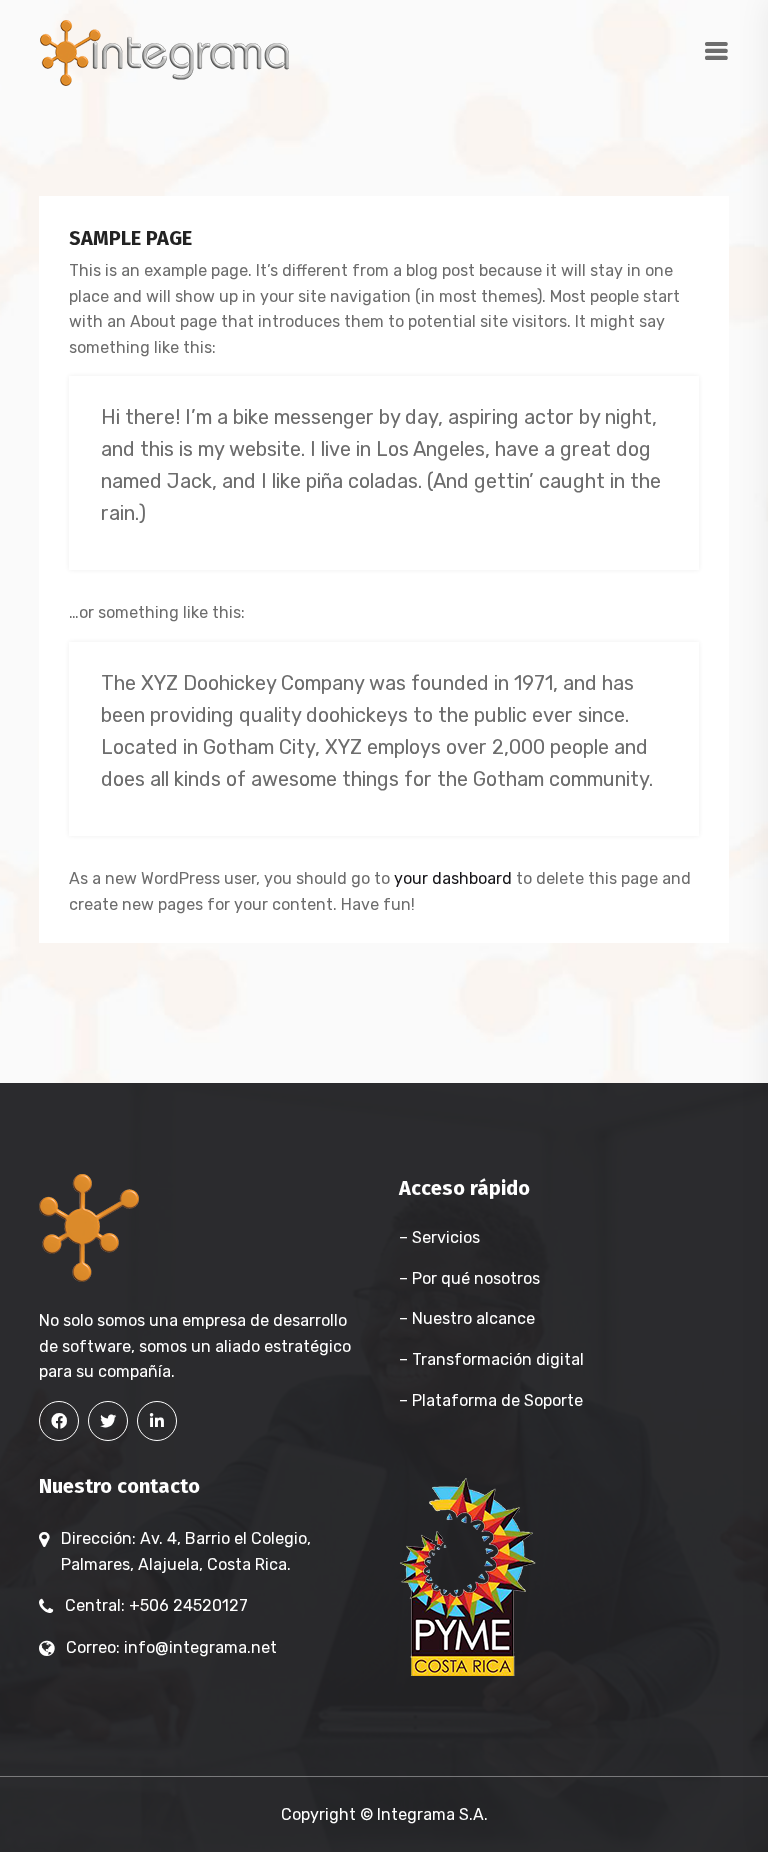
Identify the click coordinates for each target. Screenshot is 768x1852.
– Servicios (439, 1237)
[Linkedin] (157, 1421)
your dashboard (453, 878)
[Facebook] (59, 1421)
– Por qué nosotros (469, 1278)
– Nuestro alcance (467, 1318)
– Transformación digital (491, 1359)
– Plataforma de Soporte (491, 1400)
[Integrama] (164, 51)
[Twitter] (108, 1421)
